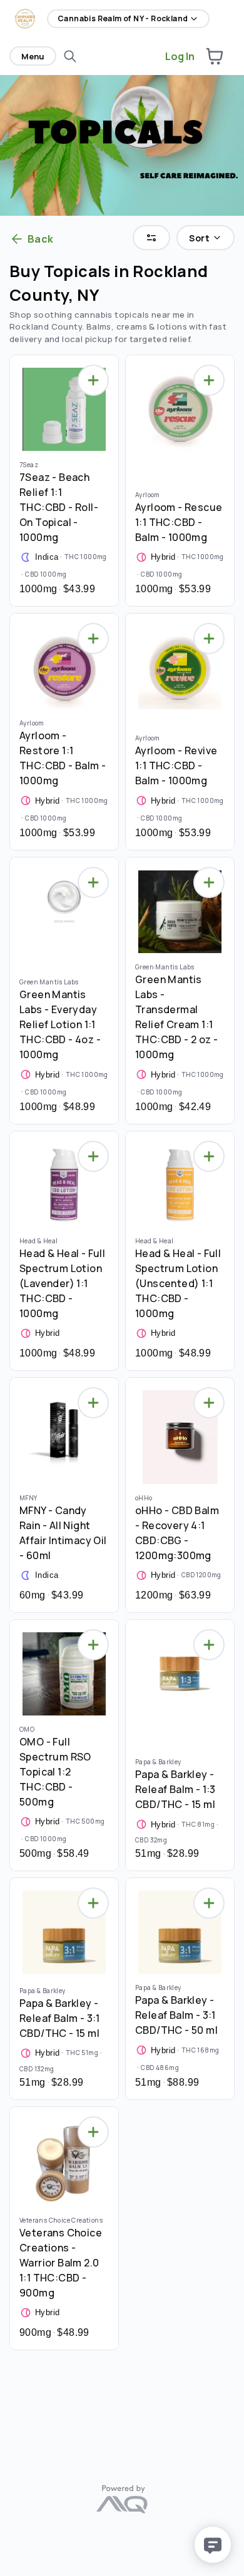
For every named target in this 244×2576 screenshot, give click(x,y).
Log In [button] (180, 56)
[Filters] (151, 238)
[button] (215, 56)
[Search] (70, 56)
